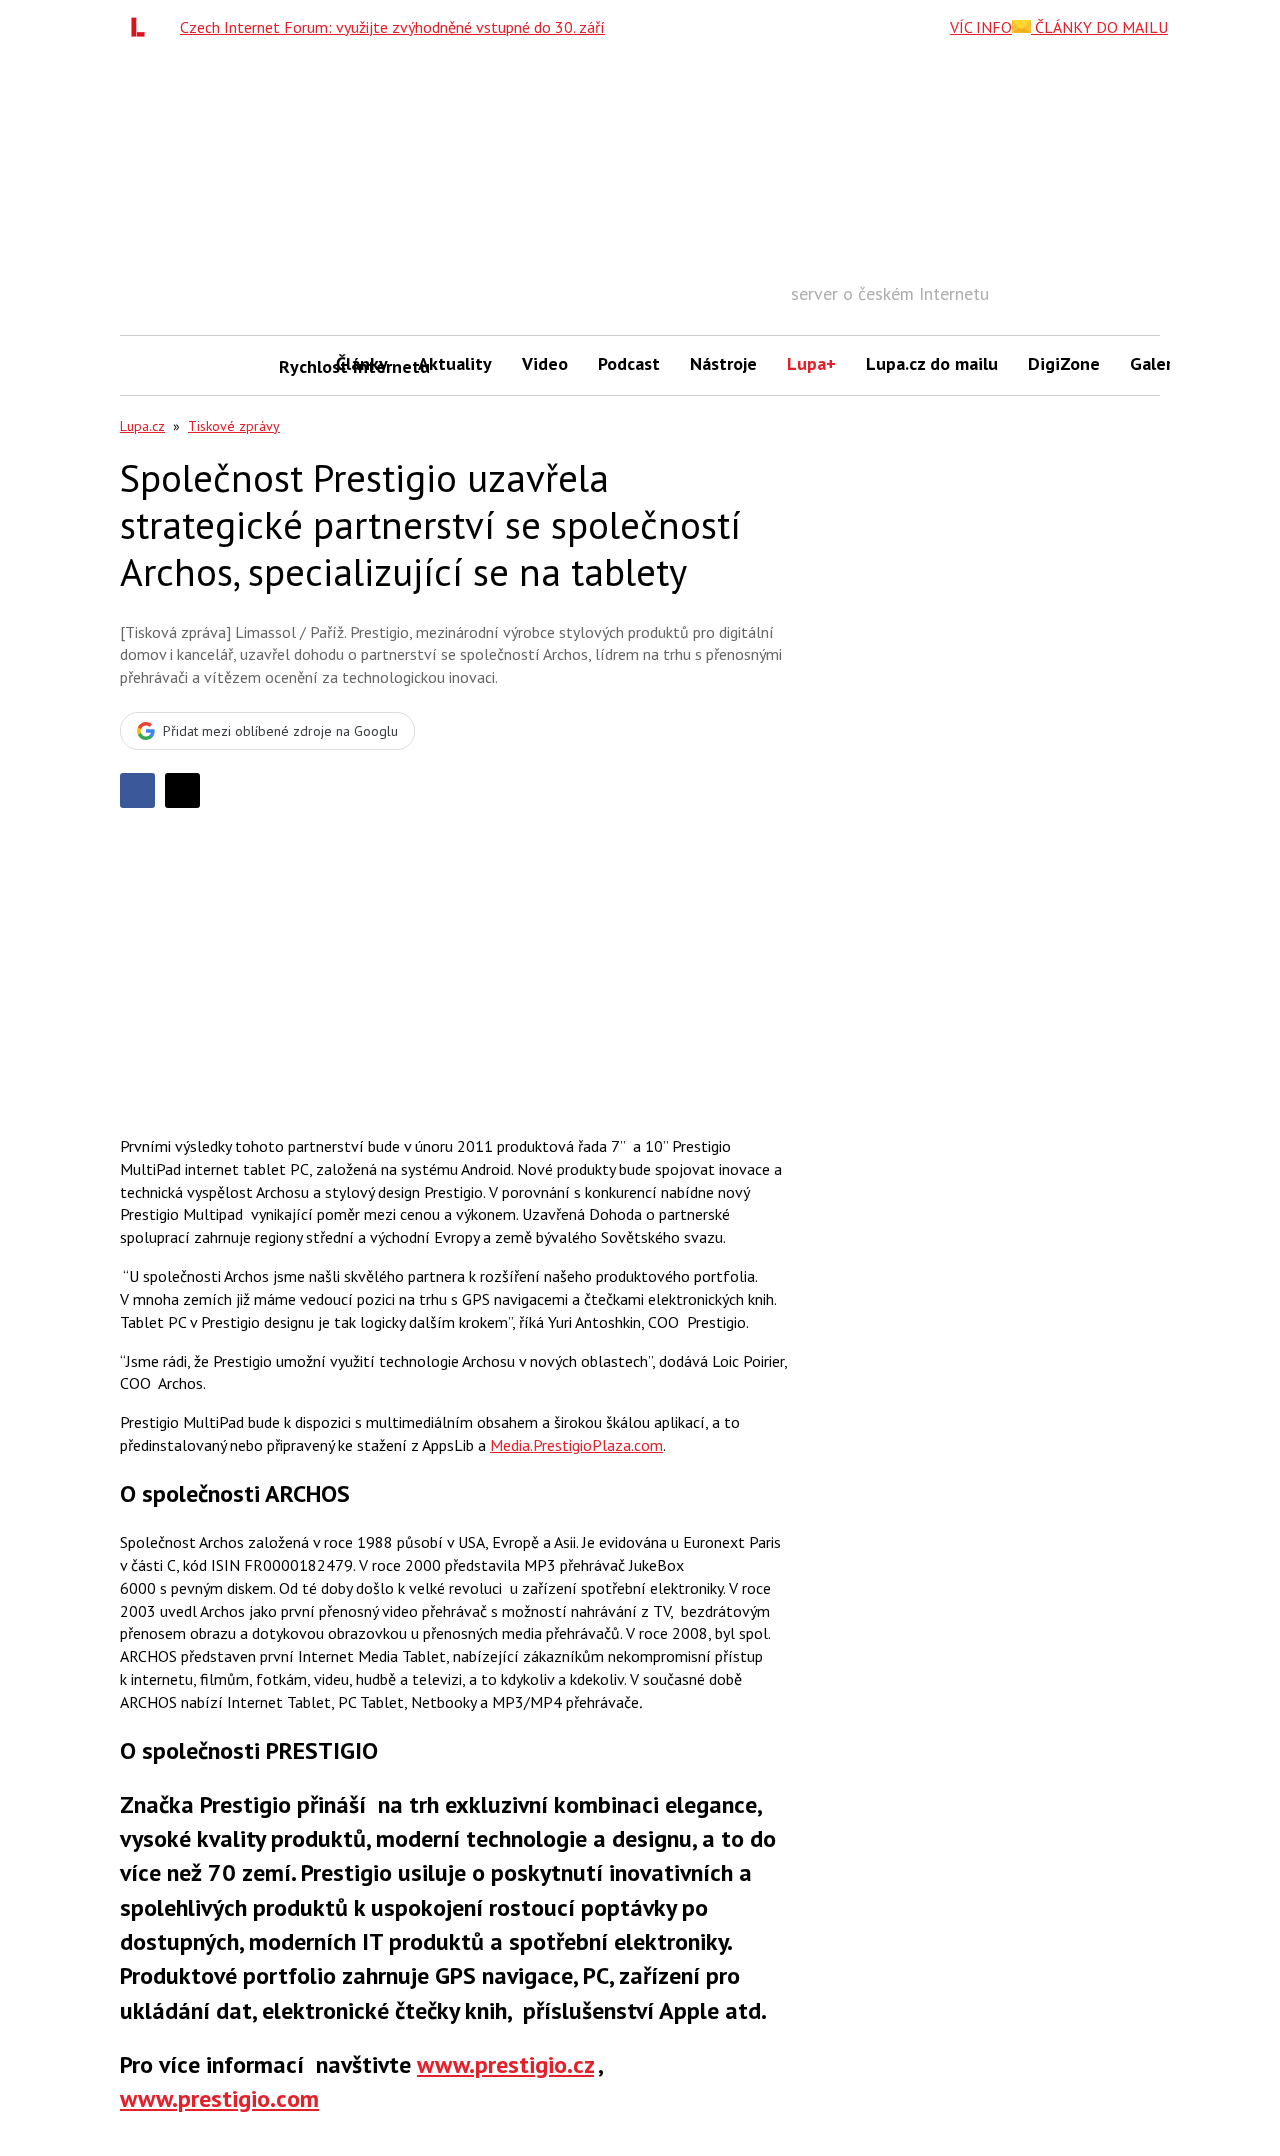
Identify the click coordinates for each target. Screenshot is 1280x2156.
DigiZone (1064, 363)
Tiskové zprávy (234, 426)
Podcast (629, 363)
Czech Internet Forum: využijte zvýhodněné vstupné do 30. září (392, 27)
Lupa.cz (142, 426)
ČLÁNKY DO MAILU (1099, 27)
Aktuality (455, 363)
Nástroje (723, 363)
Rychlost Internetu (300, 366)
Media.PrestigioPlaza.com (576, 1445)
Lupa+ (811, 363)
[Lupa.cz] (143, 27)
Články (362, 363)
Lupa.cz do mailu (932, 363)
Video (545, 363)
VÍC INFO (981, 27)
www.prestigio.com (219, 2098)
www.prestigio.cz (505, 2064)
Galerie (1158, 363)
